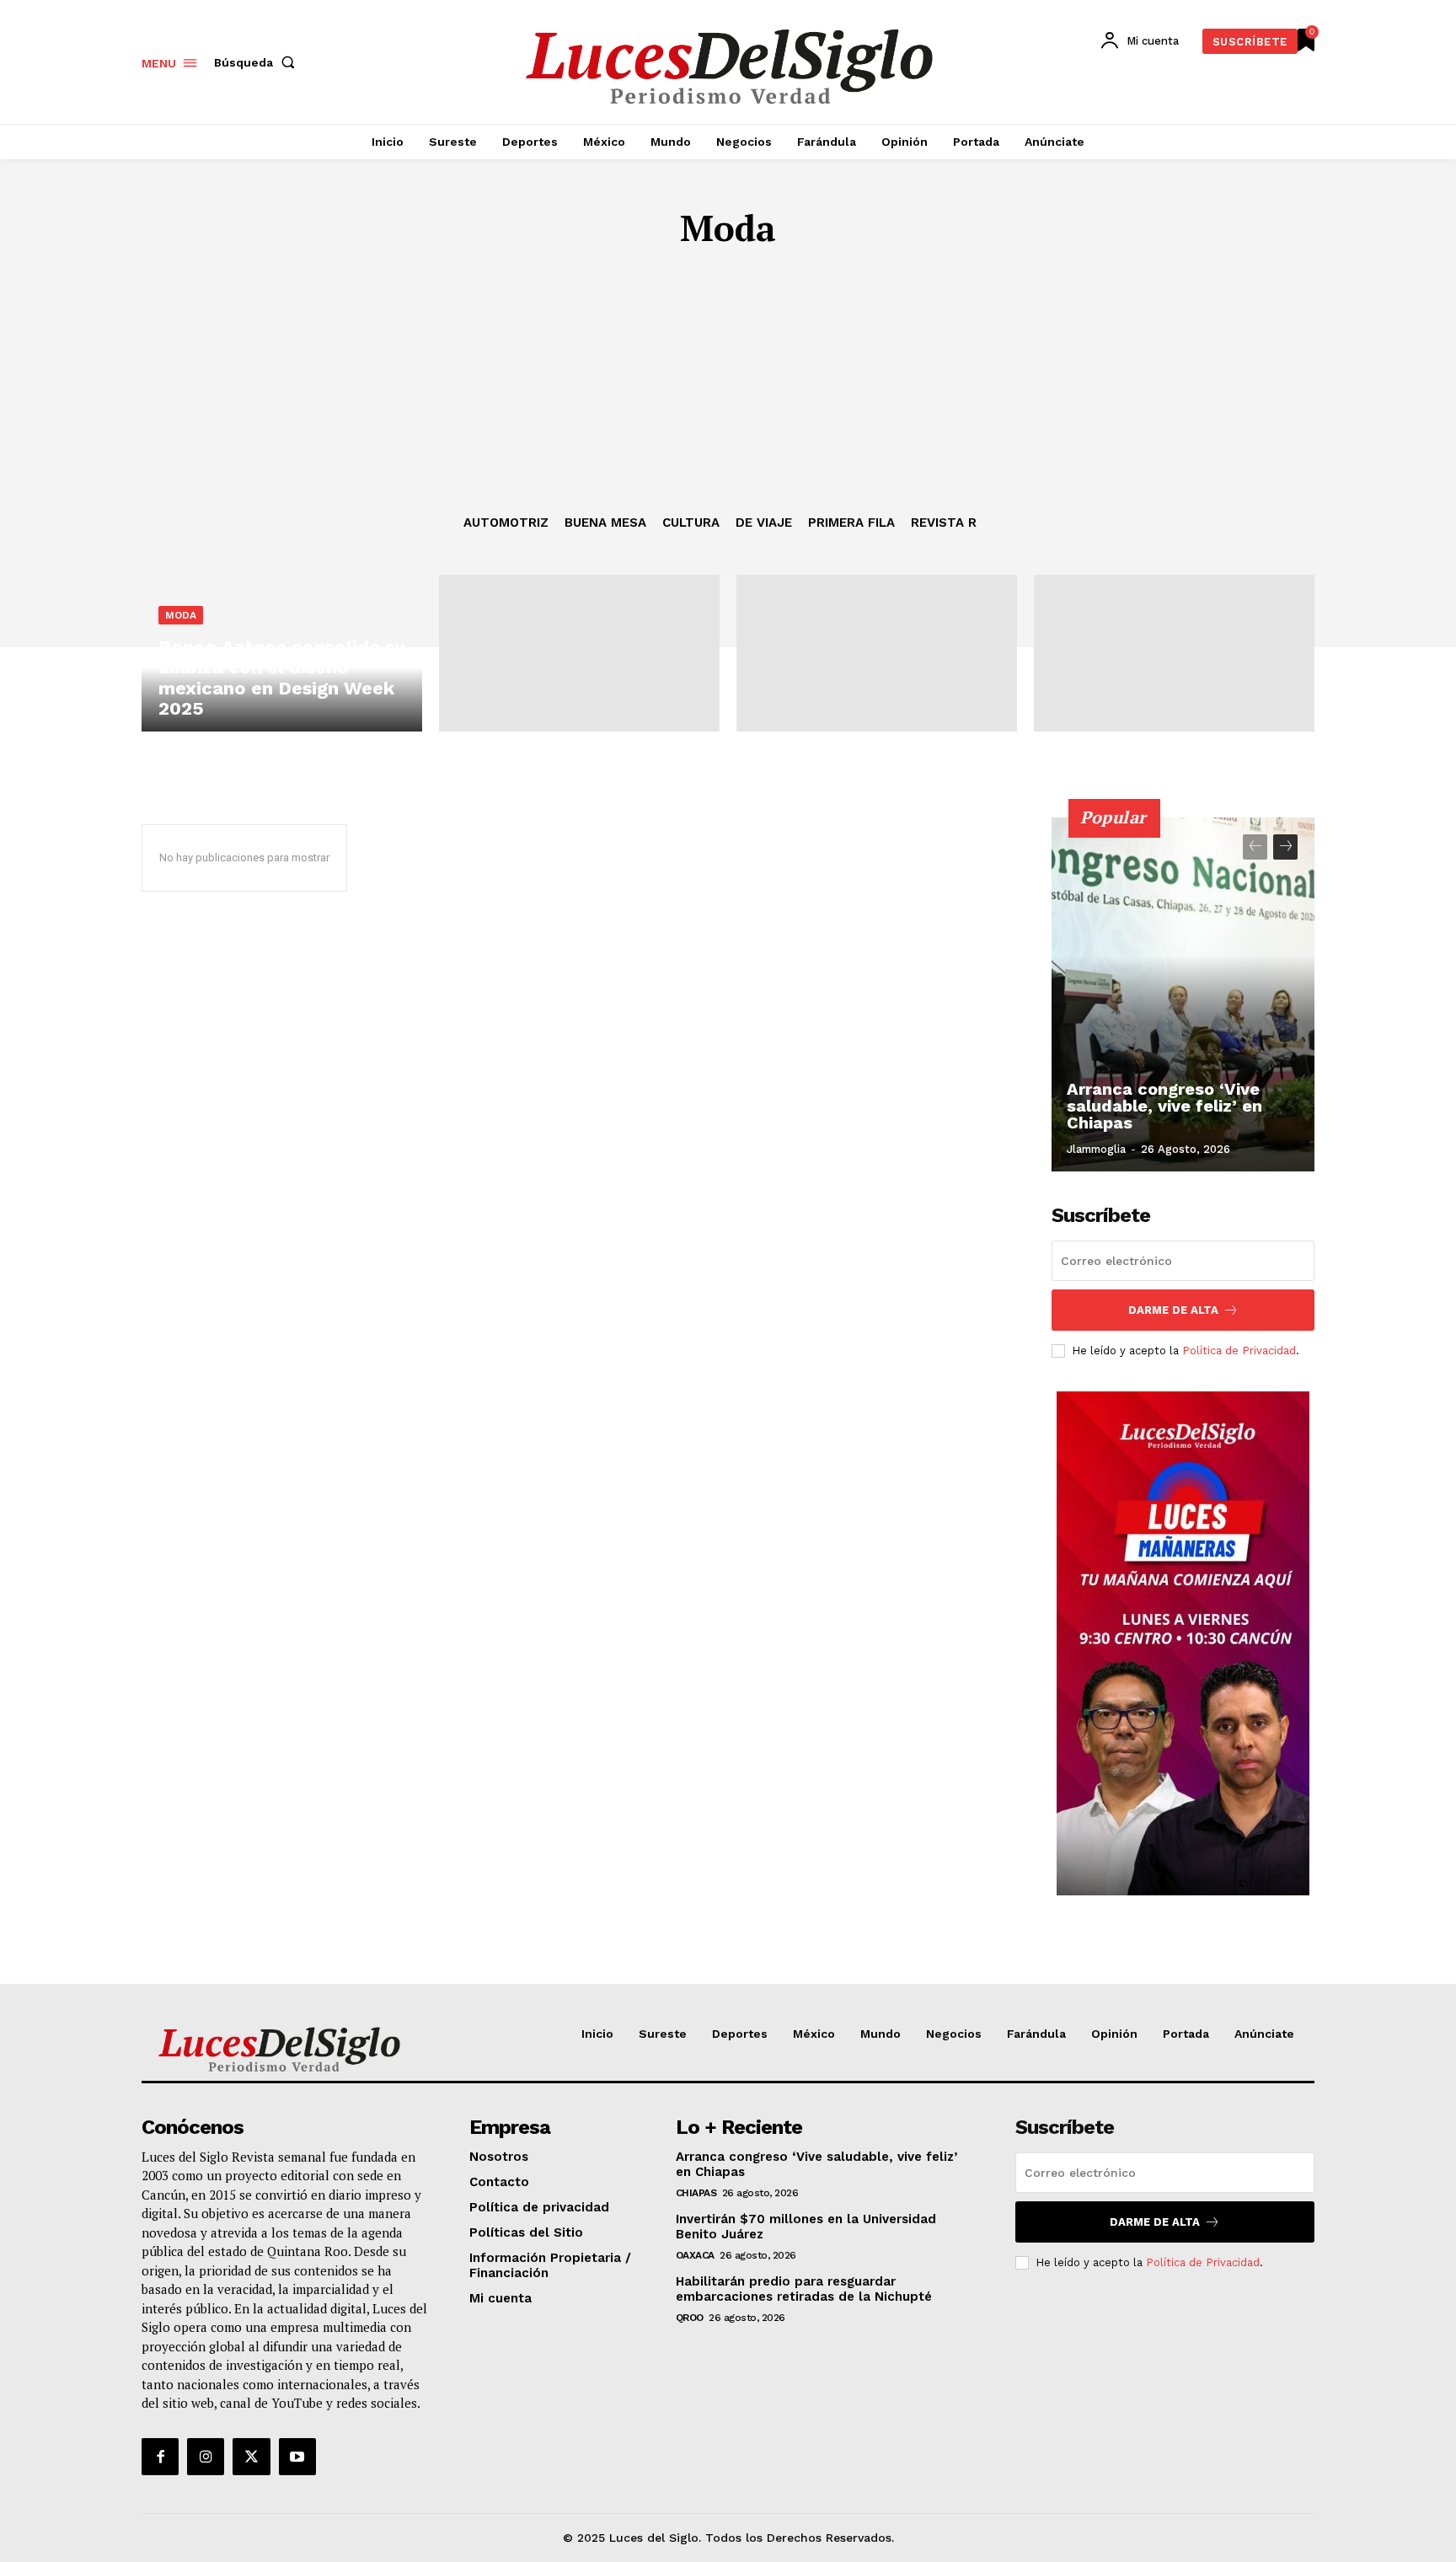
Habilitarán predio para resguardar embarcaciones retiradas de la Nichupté (804, 2289)
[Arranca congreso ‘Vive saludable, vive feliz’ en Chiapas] (1183, 994)
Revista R (944, 523)
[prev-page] (1255, 847)
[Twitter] (251, 2457)
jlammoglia (1096, 1149)
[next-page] (1285, 847)
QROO (690, 2318)
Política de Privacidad (1239, 1351)
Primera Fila (851, 523)
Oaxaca (695, 2255)
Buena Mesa (605, 523)
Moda (181, 615)
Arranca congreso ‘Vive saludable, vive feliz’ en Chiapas (1164, 1106)
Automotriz (506, 523)
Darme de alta (1173, 1310)
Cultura (691, 523)
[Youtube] (297, 2457)
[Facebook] (160, 2457)
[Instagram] (206, 2457)
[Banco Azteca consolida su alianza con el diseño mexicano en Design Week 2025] (282, 653)
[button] (258, 62)
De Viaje (764, 523)
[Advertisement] (728, 389)
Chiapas (696, 2193)
